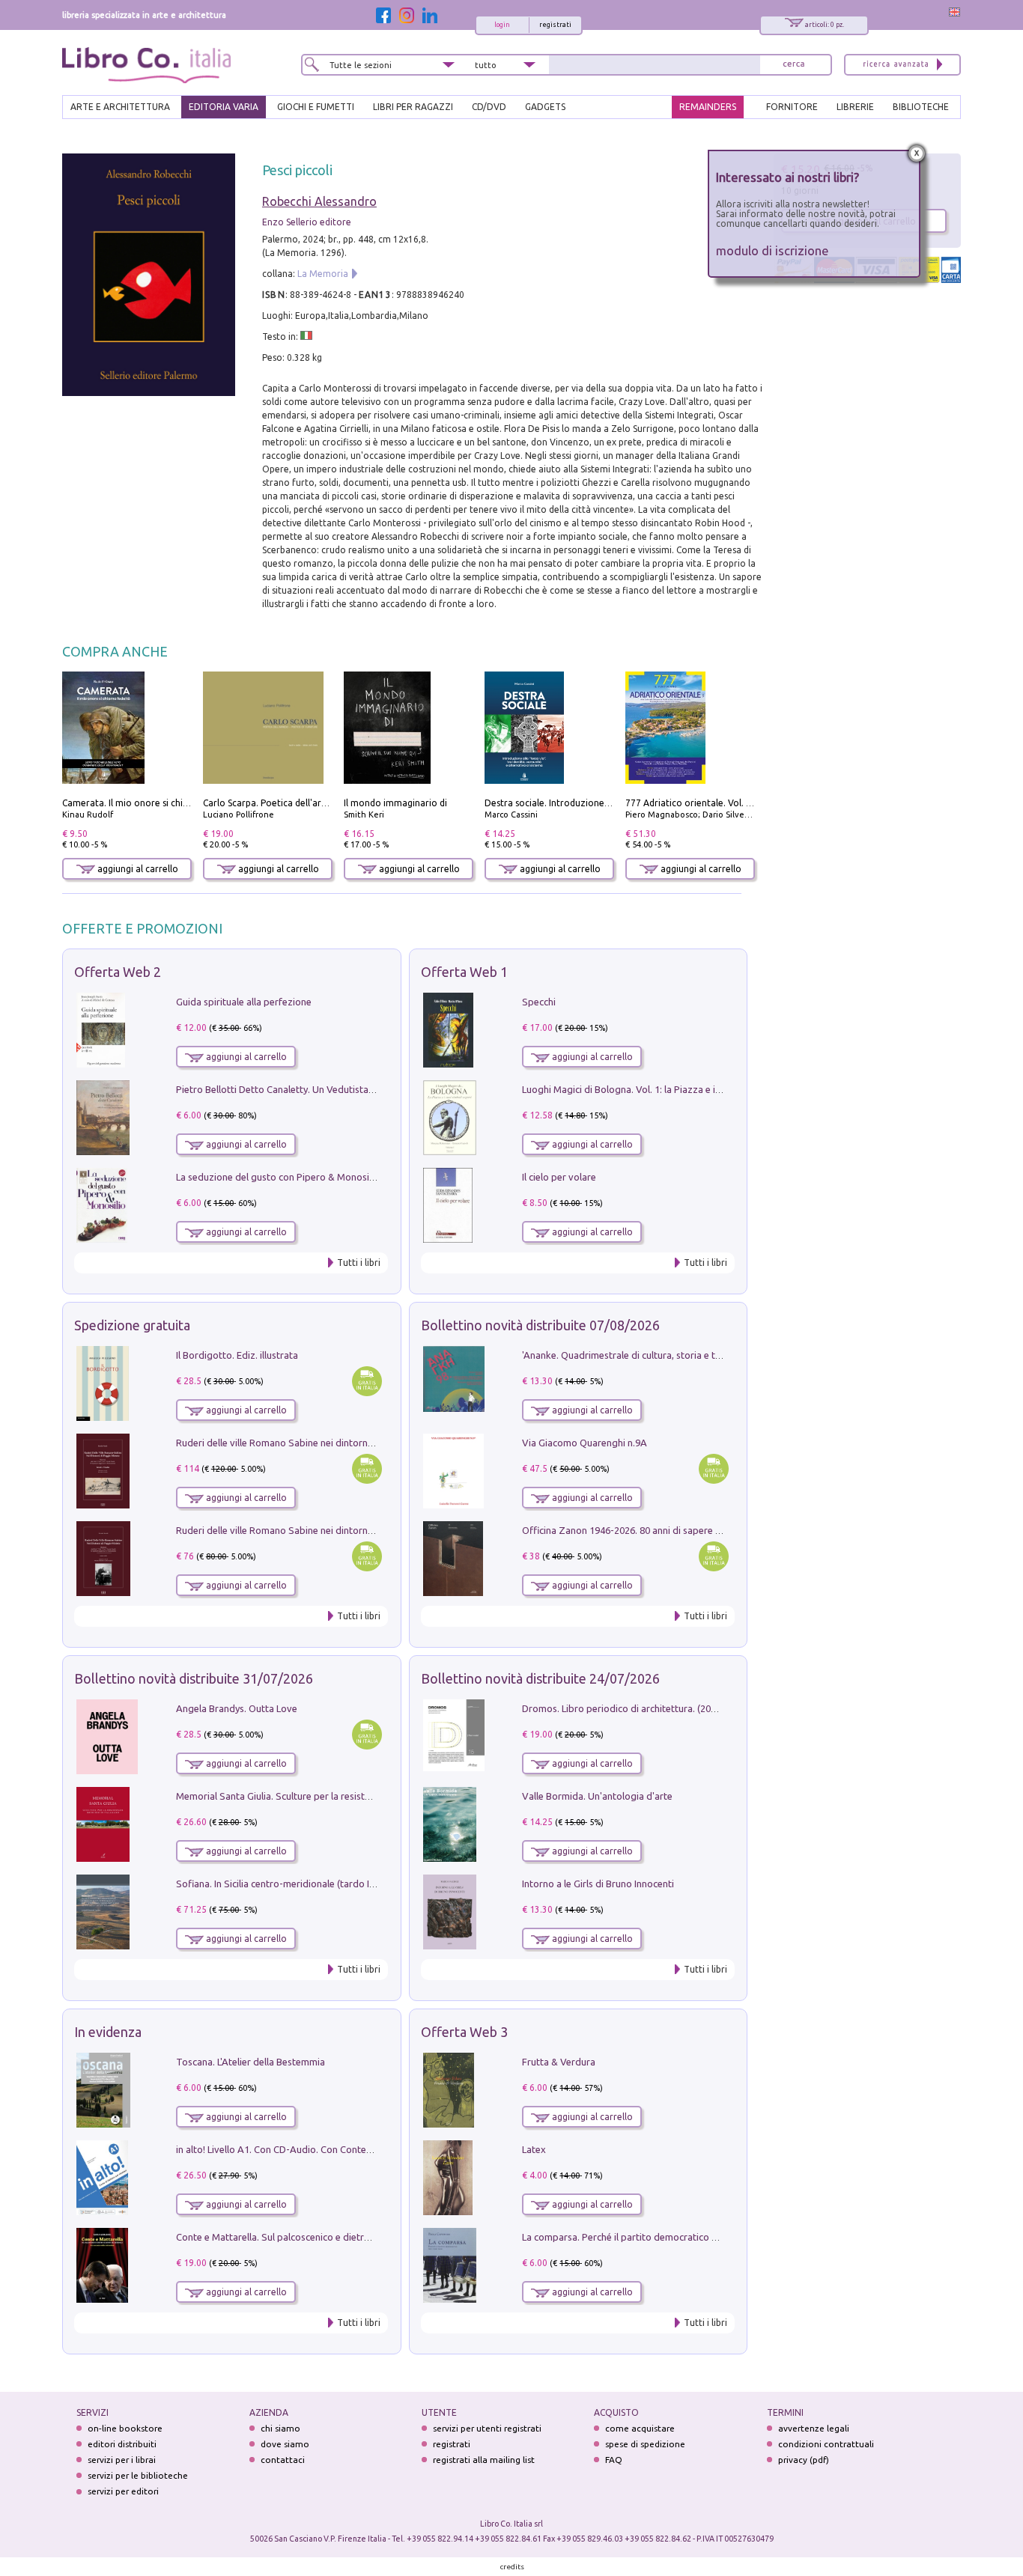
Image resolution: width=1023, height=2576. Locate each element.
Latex (534, 2149)
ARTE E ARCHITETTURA (120, 107)
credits (512, 2567)
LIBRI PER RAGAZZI (413, 107)
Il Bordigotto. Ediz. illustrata (237, 1355)
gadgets (545, 107)
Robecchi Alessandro (319, 201)
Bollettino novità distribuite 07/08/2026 (540, 1325)
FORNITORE (792, 107)
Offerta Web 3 (464, 2032)
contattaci (283, 2460)
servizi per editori (123, 2491)
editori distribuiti (122, 2444)
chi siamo (280, 2428)
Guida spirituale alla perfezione (244, 1002)
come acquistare (640, 2428)
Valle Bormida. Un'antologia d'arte (597, 1796)
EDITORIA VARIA (224, 107)
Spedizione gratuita (132, 1325)
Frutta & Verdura (559, 2062)
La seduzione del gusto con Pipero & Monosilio (278, 1177)
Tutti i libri (359, 1263)
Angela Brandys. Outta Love (237, 1708)
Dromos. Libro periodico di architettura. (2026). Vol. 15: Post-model (668, 1708)
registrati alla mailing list (484, 2460)
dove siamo (285, 2444)
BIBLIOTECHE (921, 107)
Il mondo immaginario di (395, 803)
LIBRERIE (855, 107)
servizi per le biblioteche (138, 2475)
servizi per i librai (122, 2460)
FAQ (614, 2460)
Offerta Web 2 (118, 972)
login (502, 25)
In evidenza (108, 2032)
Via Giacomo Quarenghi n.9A (585, 1443)
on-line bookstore (125, 2428)
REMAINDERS (708, 107)
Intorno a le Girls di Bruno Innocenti (598, 1884)
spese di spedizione (645, 2444)
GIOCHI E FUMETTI (316, 107)
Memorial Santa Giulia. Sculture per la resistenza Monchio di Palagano (328, 1796)
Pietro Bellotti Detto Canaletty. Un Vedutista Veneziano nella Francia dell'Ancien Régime (366, 1089)
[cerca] (794, 65)
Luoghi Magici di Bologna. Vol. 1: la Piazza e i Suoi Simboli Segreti (664, 1089)
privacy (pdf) (804, 2460)
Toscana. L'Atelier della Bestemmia (251, 2062)
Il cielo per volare (559, 1177)
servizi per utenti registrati (487, 2428)
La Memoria (323, 274)
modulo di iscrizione (772, 250)
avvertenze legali (814, 2428)
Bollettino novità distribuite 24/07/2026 (540, 1678)
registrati (555, 25)
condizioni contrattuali (826, 2444)
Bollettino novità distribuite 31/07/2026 (194, 1678)
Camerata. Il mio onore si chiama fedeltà (148, 803)
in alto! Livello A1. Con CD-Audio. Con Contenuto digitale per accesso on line (341, 2149)
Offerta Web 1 (464, 972)
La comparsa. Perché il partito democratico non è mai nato (649, 2237)
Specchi (539, 1002)
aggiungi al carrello (137, 869)
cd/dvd (489, 107)
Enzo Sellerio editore (307, 222)
